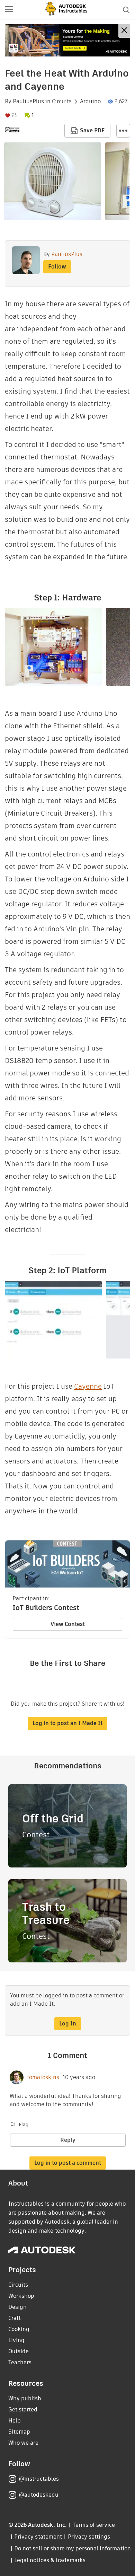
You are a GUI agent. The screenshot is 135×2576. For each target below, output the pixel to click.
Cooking (19, 2329)
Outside (19, 2351)
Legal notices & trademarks (50, 2560)
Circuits (62, 102)
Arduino (90, 102)
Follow (57, 267)
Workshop (21, 2296)
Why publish (25, 2398)
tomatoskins (43, 2077)
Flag (24, 2125)
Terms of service (94, 2525)
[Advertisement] (67, 40)
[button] (9, 10)
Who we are (23, 2443)
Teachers (20, 2362)
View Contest (68, 1624)
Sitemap (19, 2432)
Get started (23, 2410)
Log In (68, 2024)
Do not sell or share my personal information (72, 2548)
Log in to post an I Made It (67, 1723)
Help (15, 2421)
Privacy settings (89, 2537)
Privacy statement (38, 2537)
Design (17, 2307)
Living (16, 2340)
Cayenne (88, 1386)
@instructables (39, 2479)
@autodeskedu (39, 2495)
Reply (68, 2140)
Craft (15, 2318)
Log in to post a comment (68, 2163)
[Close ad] (124, 31)
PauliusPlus (28, 102)
